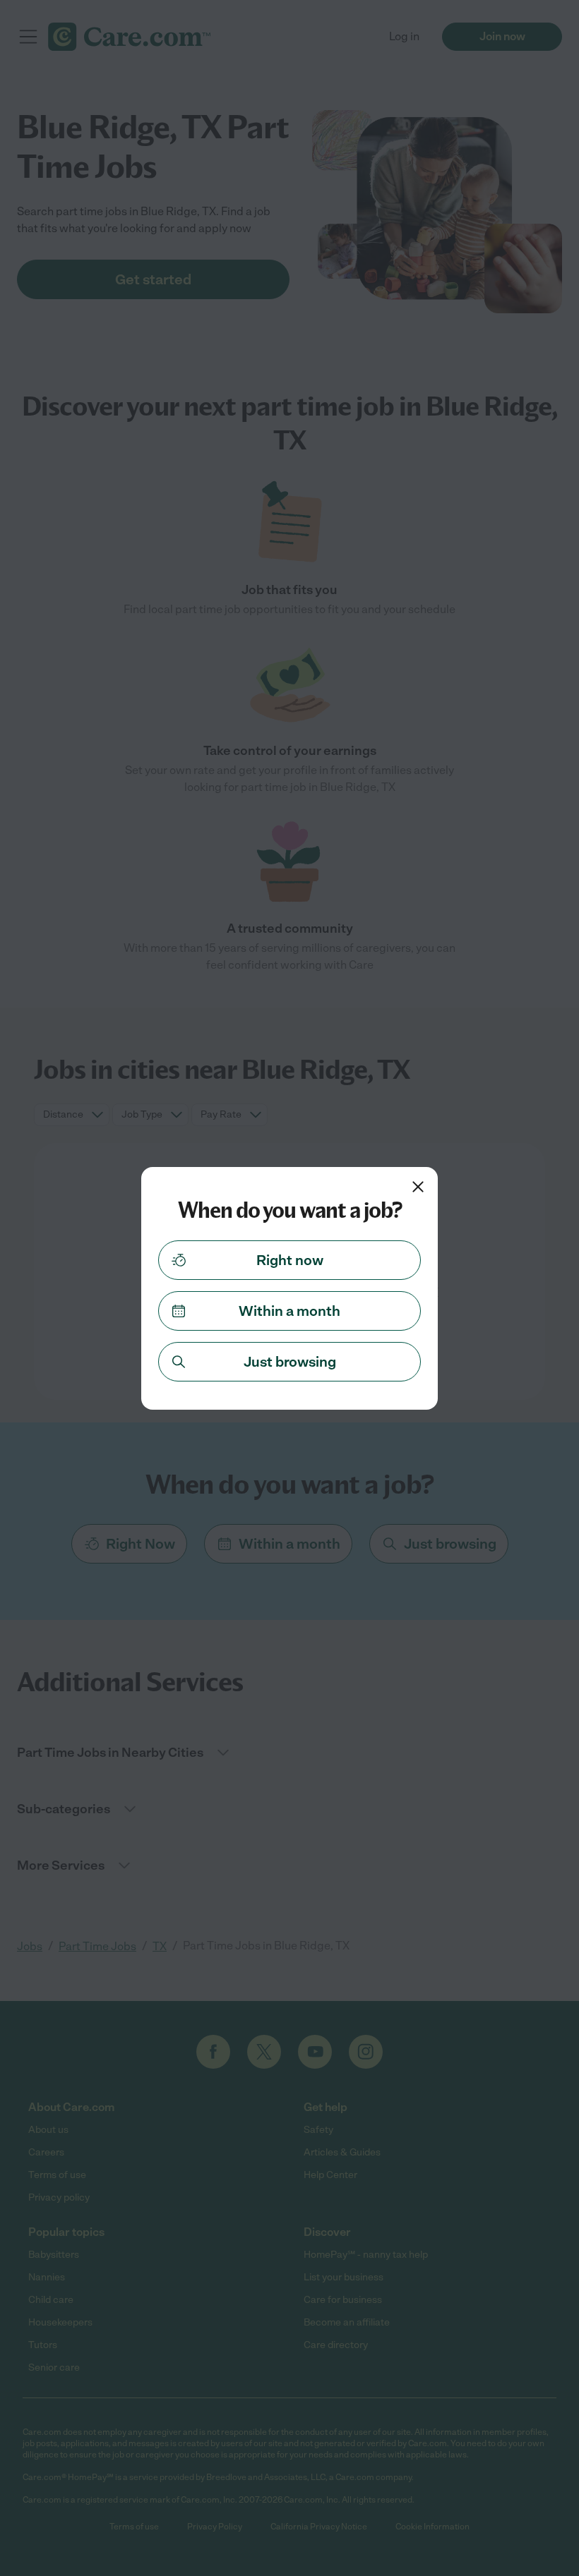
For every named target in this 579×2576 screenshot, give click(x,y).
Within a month (289, 1311)
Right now (290, 1260)
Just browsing (290, 1362)
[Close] (418, 1187)
